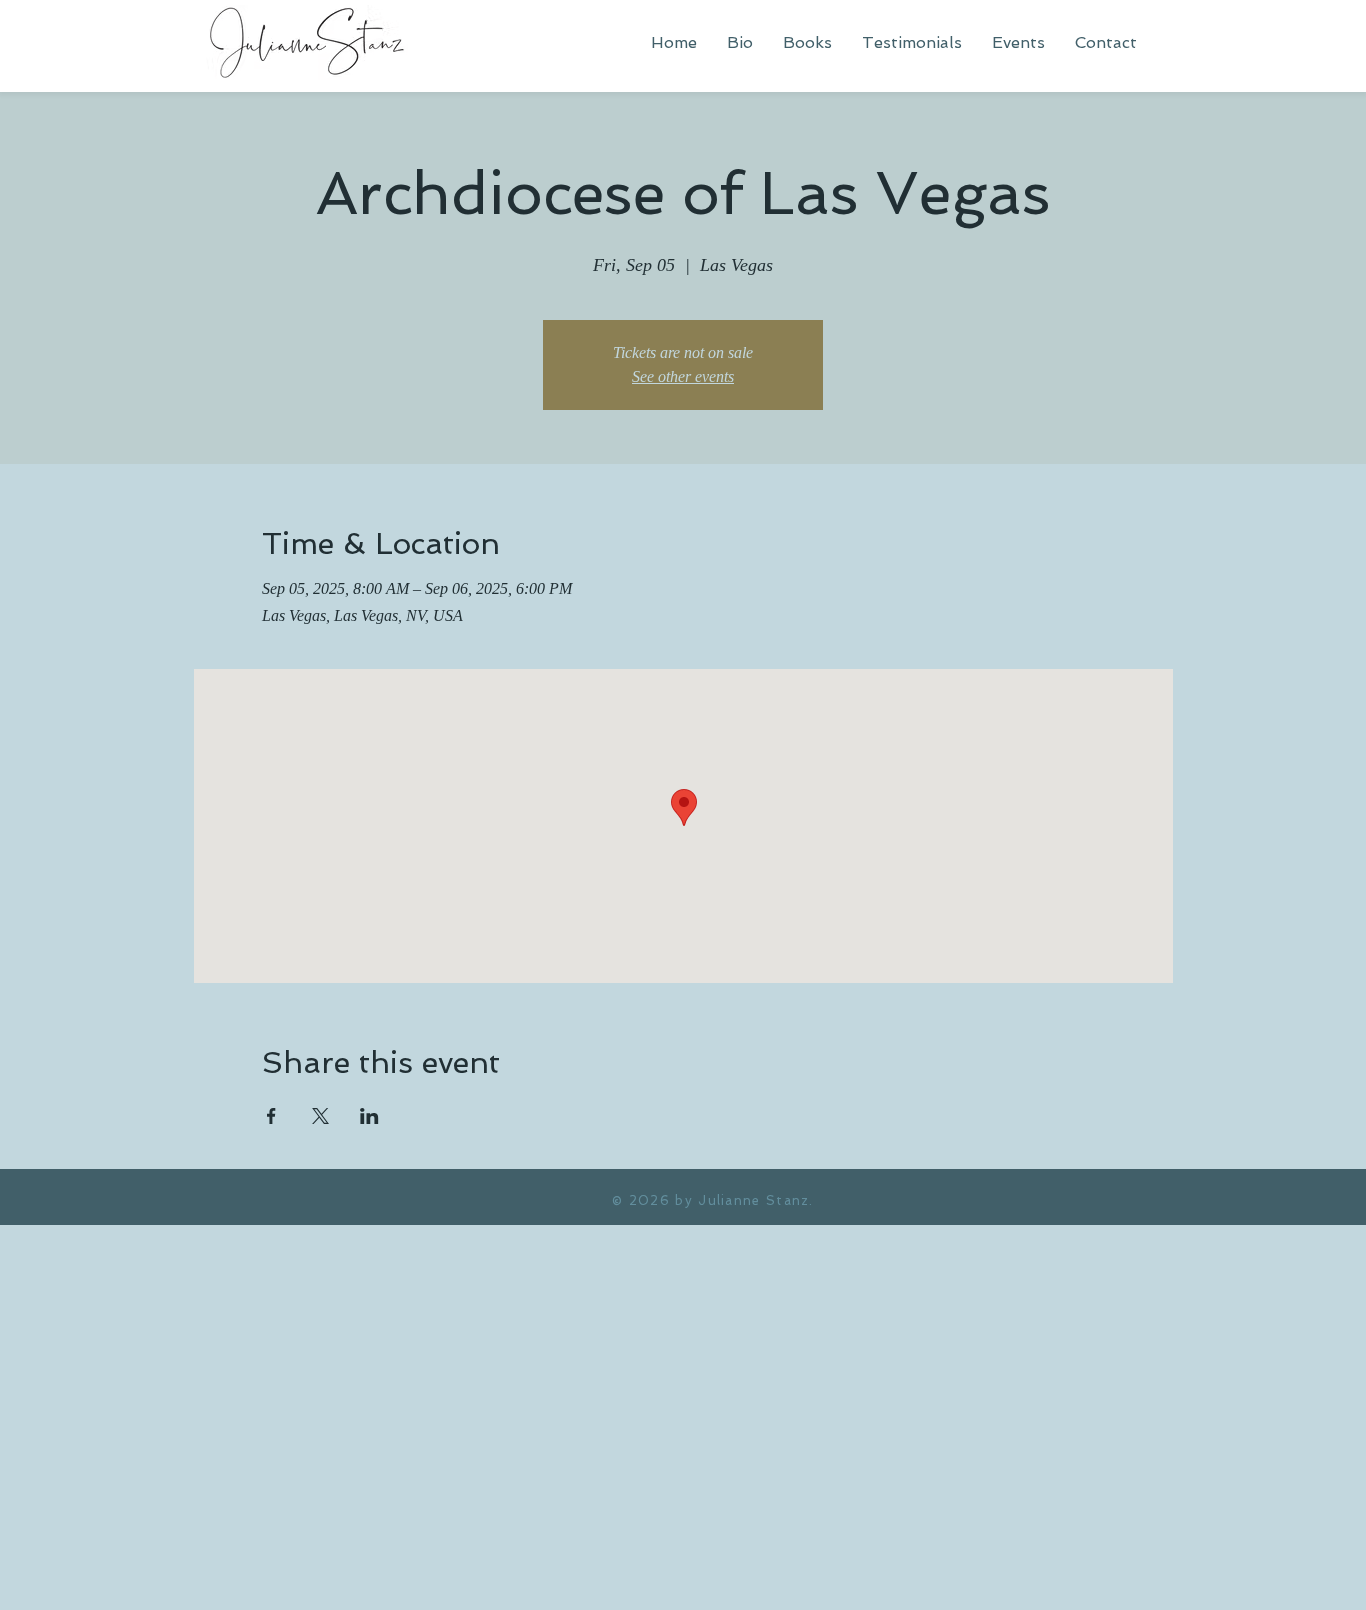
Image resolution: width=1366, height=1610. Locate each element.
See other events (683, 376)
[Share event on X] (320, 1116)
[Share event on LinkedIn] (369, 1116)
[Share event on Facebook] (271, 1116)
